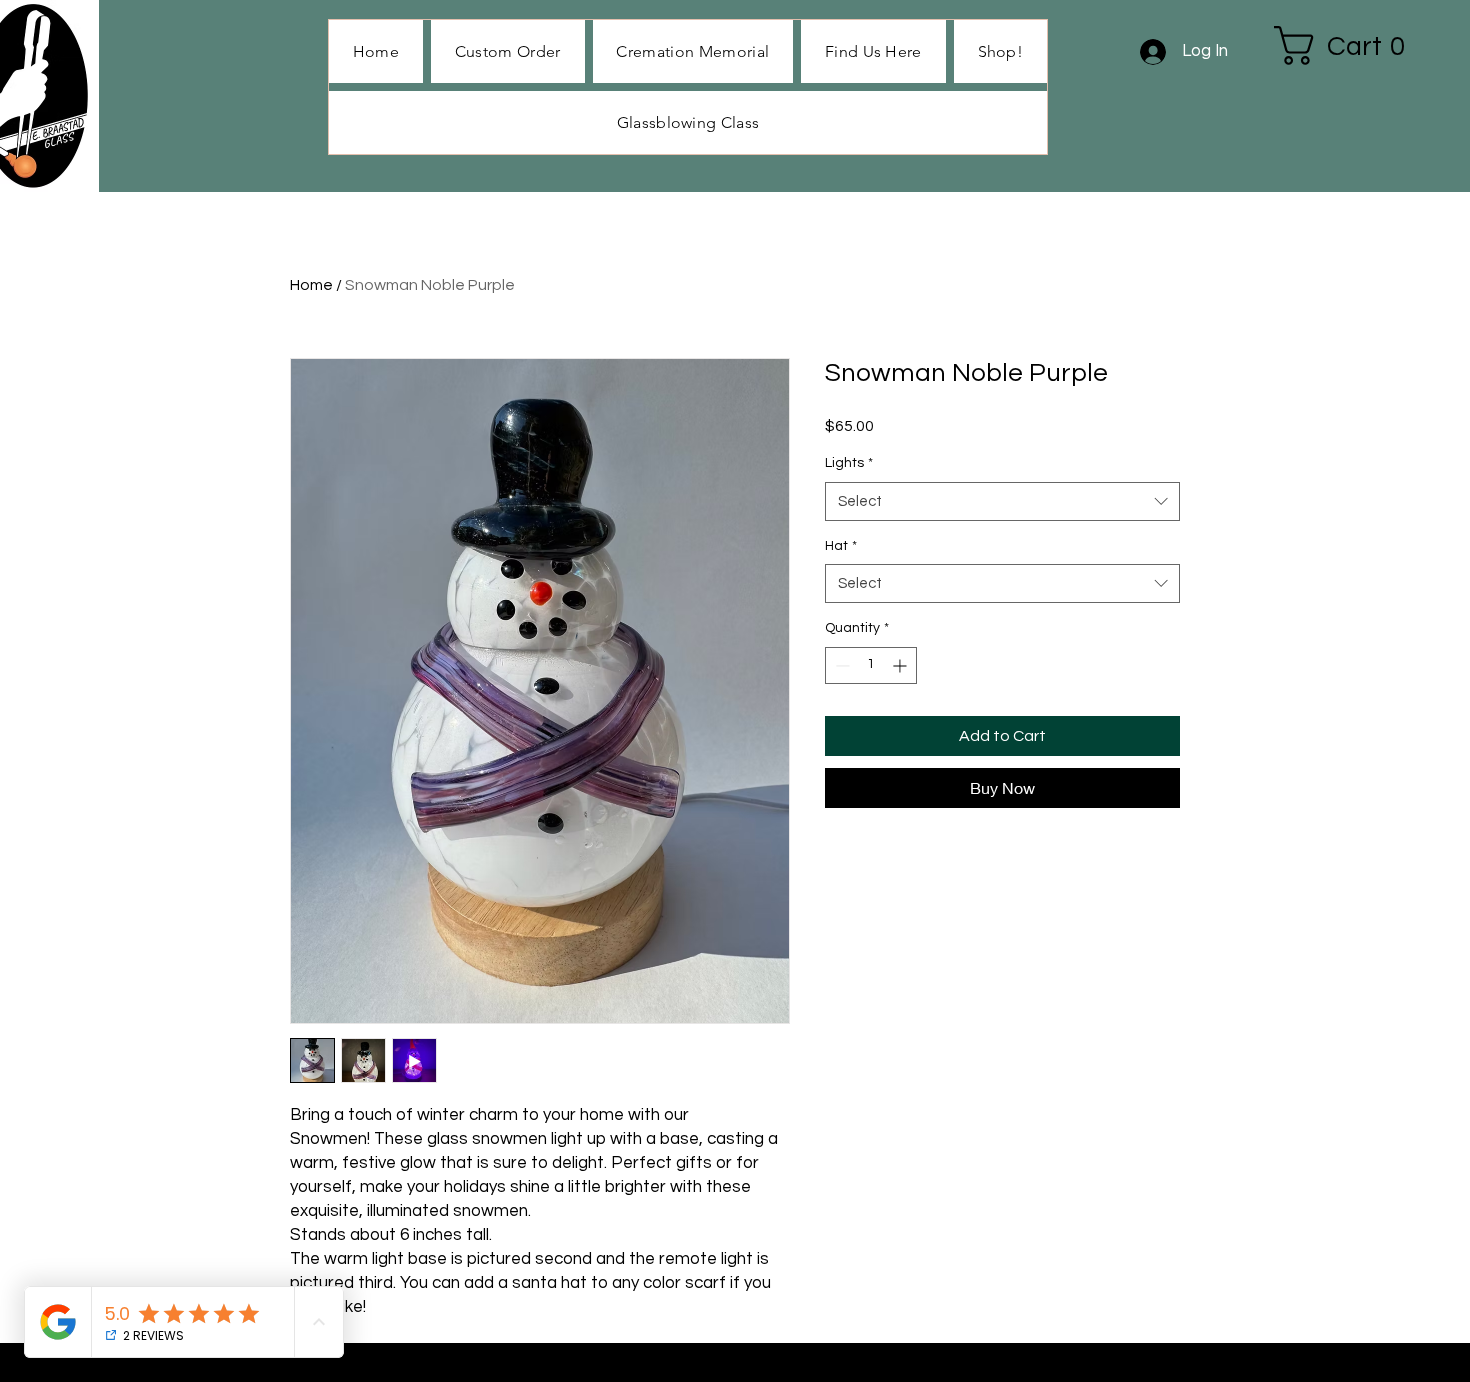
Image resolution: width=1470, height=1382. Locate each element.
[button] (1000, 51)
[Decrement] (840, 665)
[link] (1351, 45)
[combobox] (1002, 501)
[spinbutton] (871, 665)
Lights (849, 463)
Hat (841, 546)
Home (311, 285)
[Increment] (901, 665)
